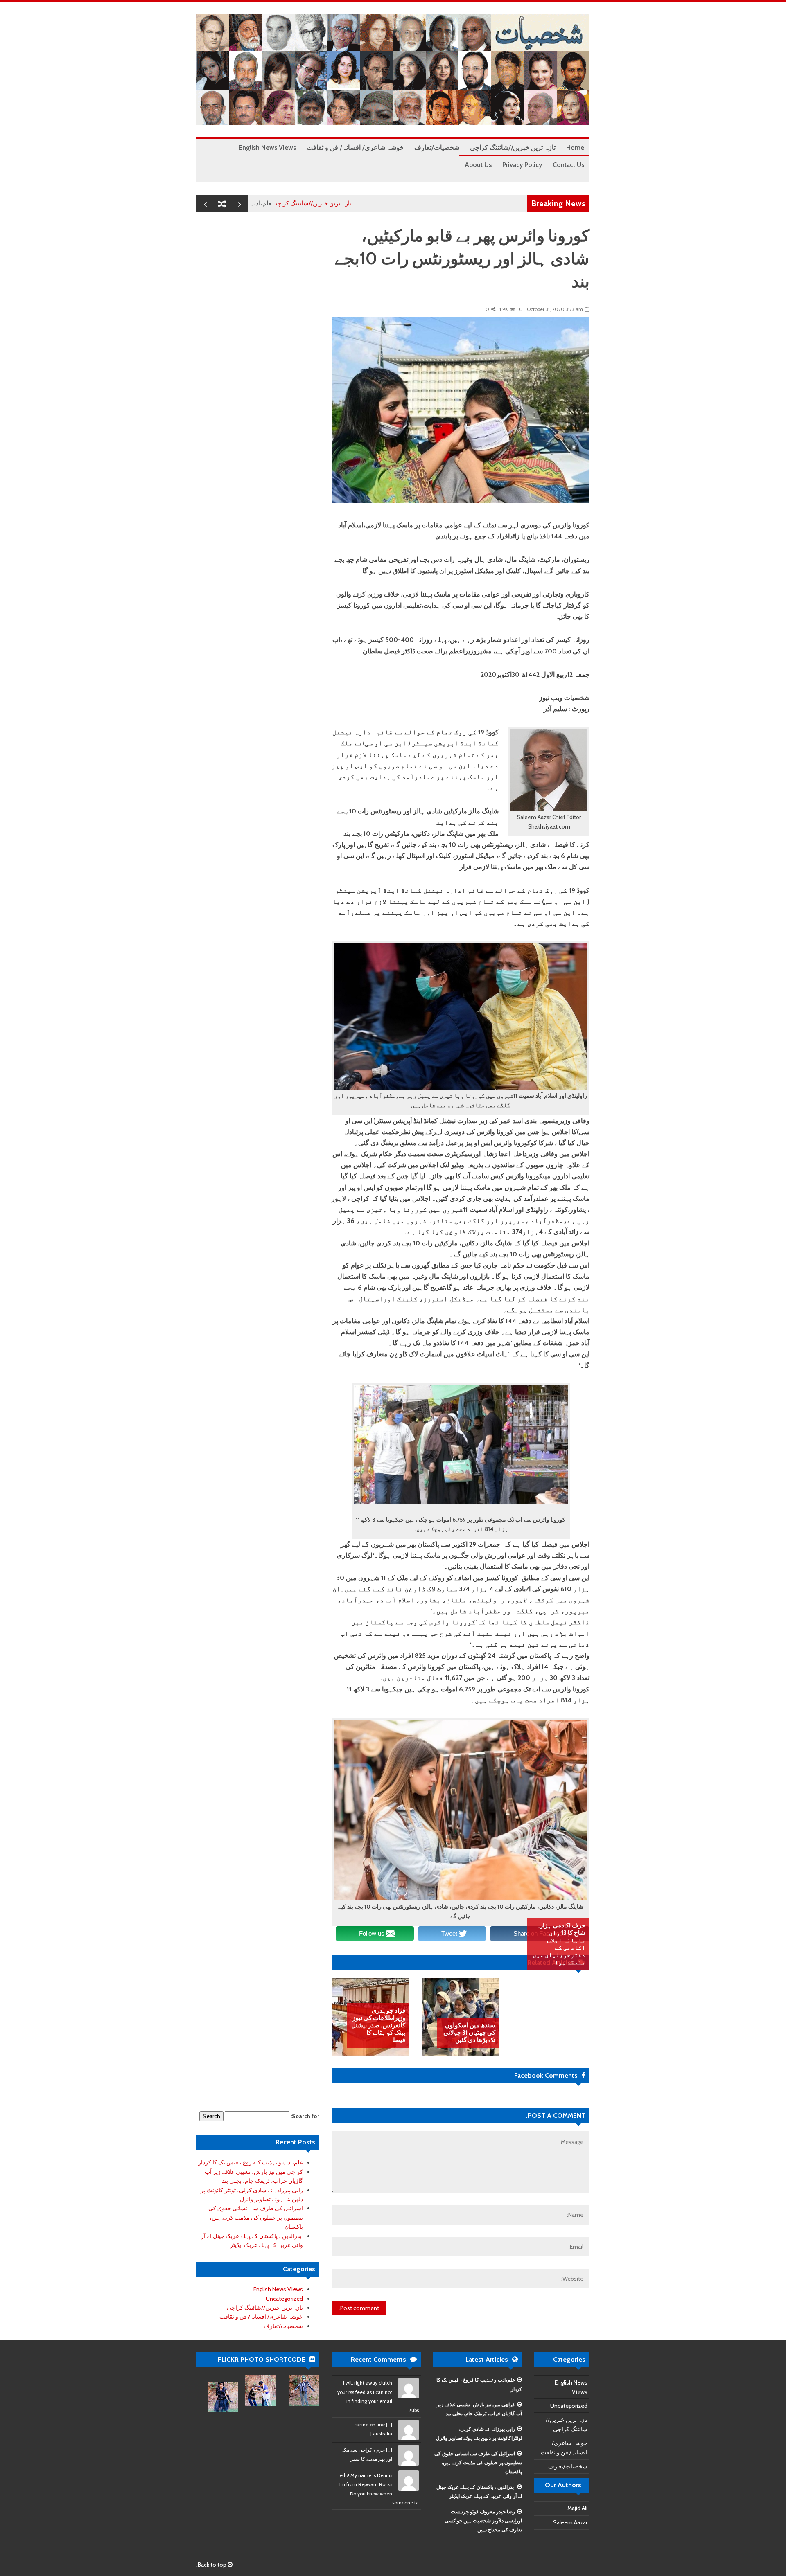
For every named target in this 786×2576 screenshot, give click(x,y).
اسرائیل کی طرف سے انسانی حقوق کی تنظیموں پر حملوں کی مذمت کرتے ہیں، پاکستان (256, 2217)
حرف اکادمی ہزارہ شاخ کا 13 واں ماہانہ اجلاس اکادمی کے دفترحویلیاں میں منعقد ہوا (559, 1944)
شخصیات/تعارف (283, 2326)
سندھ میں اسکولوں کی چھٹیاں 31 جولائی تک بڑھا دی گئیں (469, 2033)
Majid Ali (577, 2508)
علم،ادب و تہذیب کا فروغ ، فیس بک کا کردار (277, 203)
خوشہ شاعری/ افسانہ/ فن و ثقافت (261, 2317)
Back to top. (212, 2565)
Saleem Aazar (570, 2522)
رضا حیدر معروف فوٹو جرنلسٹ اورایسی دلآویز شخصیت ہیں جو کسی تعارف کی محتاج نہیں (483, 2521)
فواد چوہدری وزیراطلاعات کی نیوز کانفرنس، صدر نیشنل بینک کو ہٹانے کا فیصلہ (378, 2025)
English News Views (278, 2289)
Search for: (305, 2116)
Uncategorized (284, 2299)
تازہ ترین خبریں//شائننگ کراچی (374, 203)
